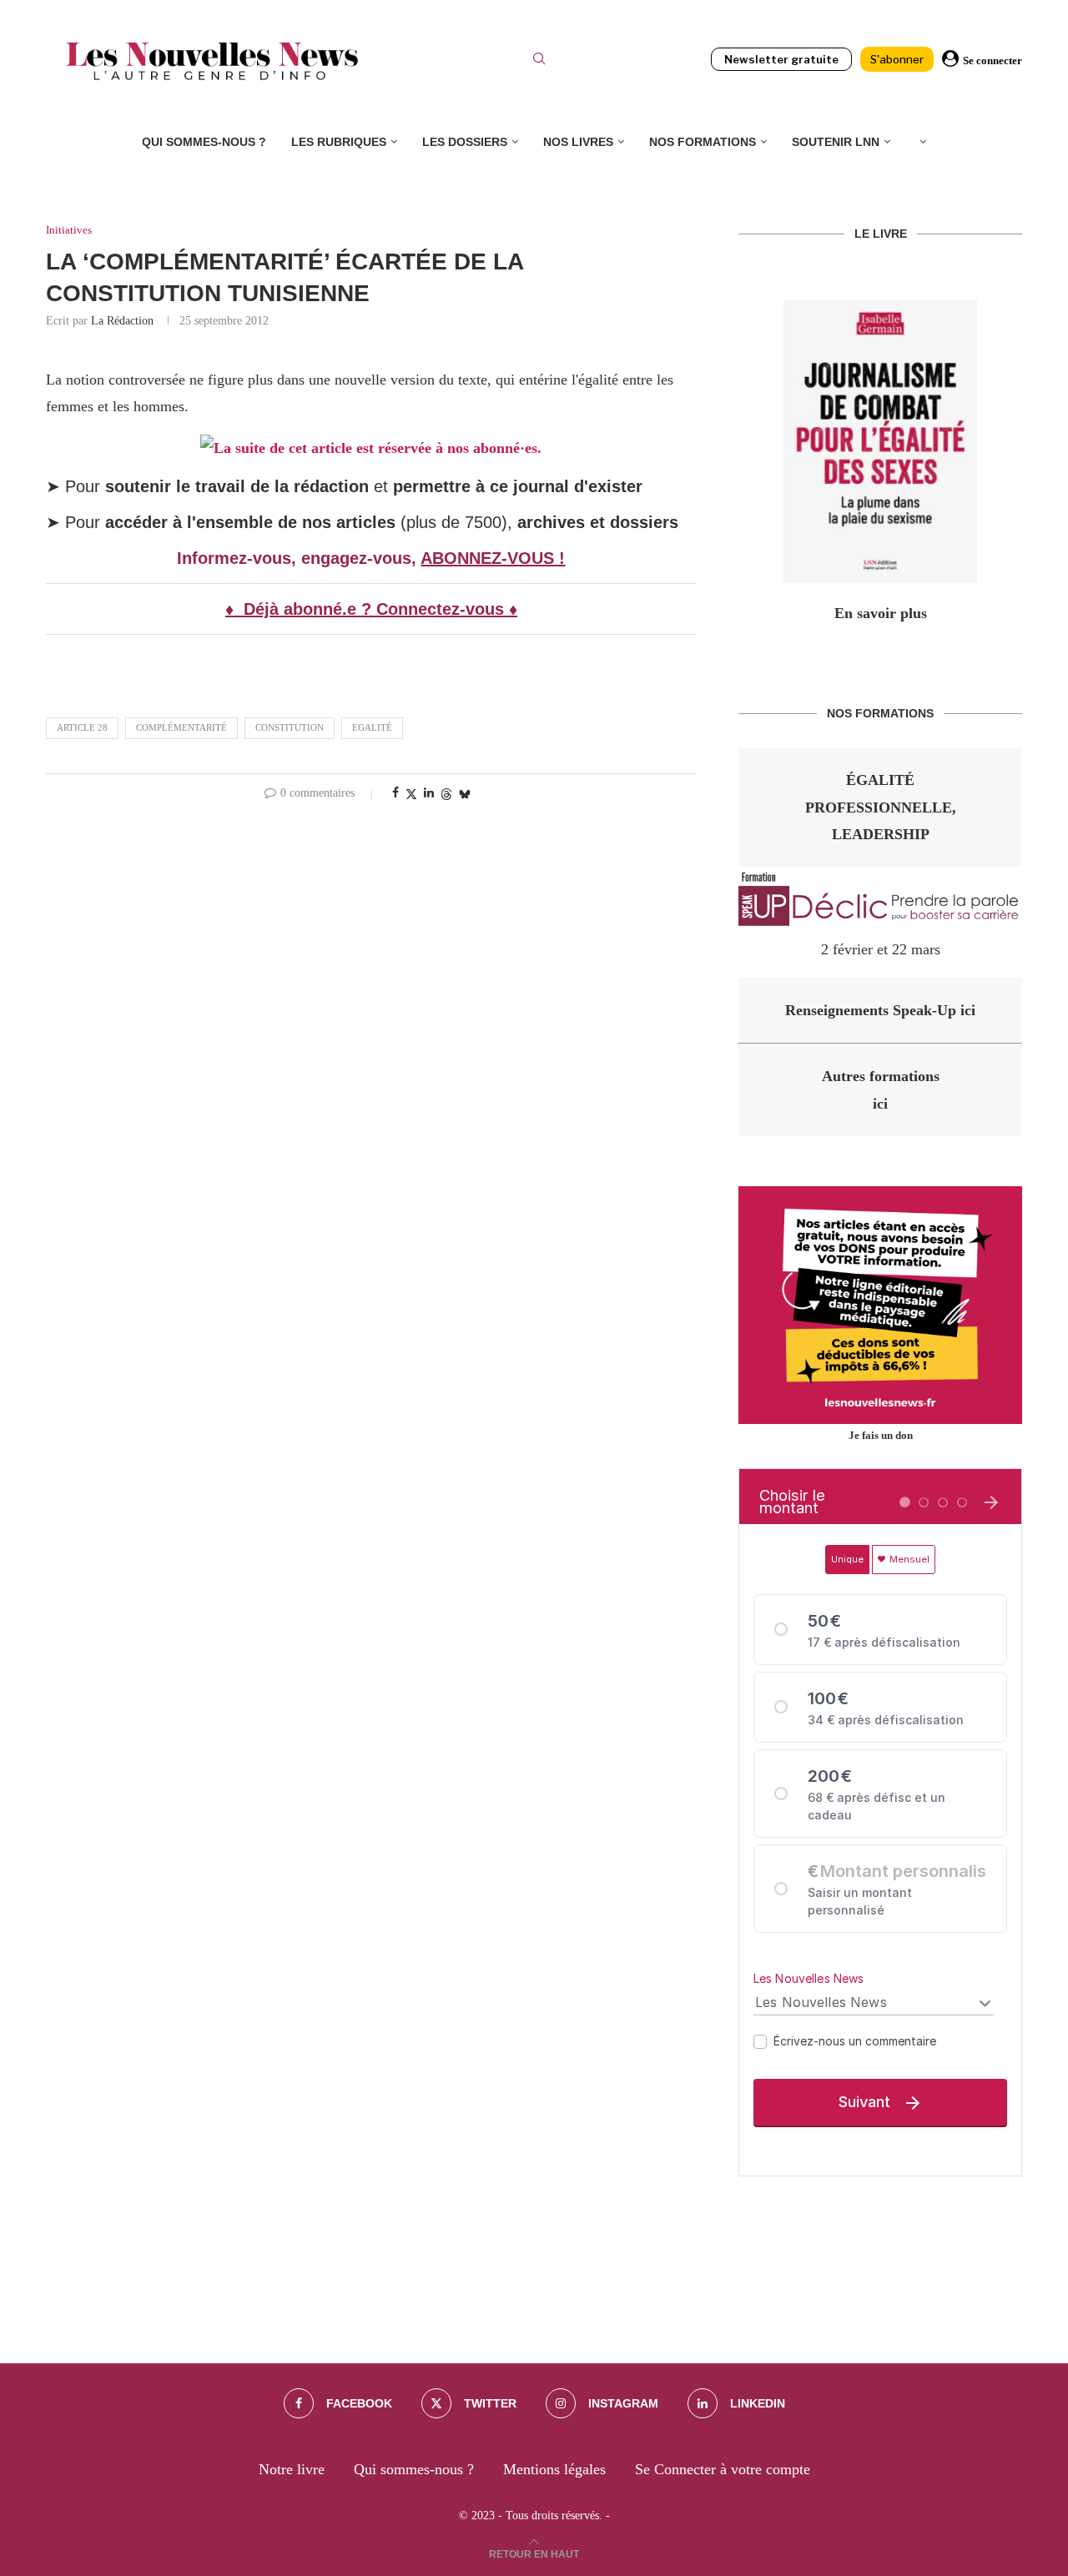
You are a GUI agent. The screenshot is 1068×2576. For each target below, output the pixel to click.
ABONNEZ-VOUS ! (493, 558)
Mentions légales (554, 2469)
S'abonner (897, 59)
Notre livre (292, 2469)
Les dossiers (465, 142)
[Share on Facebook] (395, 793)
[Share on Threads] (446, 794)
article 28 (82, 727)
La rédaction (122, 321)
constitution (290, 727)
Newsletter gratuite (781, 59)
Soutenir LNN (836, 142)
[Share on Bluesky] (465, 794)
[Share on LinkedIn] (429, 793)
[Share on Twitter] (411, 794)
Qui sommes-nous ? (204, 142)
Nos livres (578, 142)
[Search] (539, 61)
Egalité (372, 727)
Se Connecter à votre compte (723, 2469)
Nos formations (703, 142)
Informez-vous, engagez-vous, (299, 558)
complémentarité (181, 727)
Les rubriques (339, 142)
